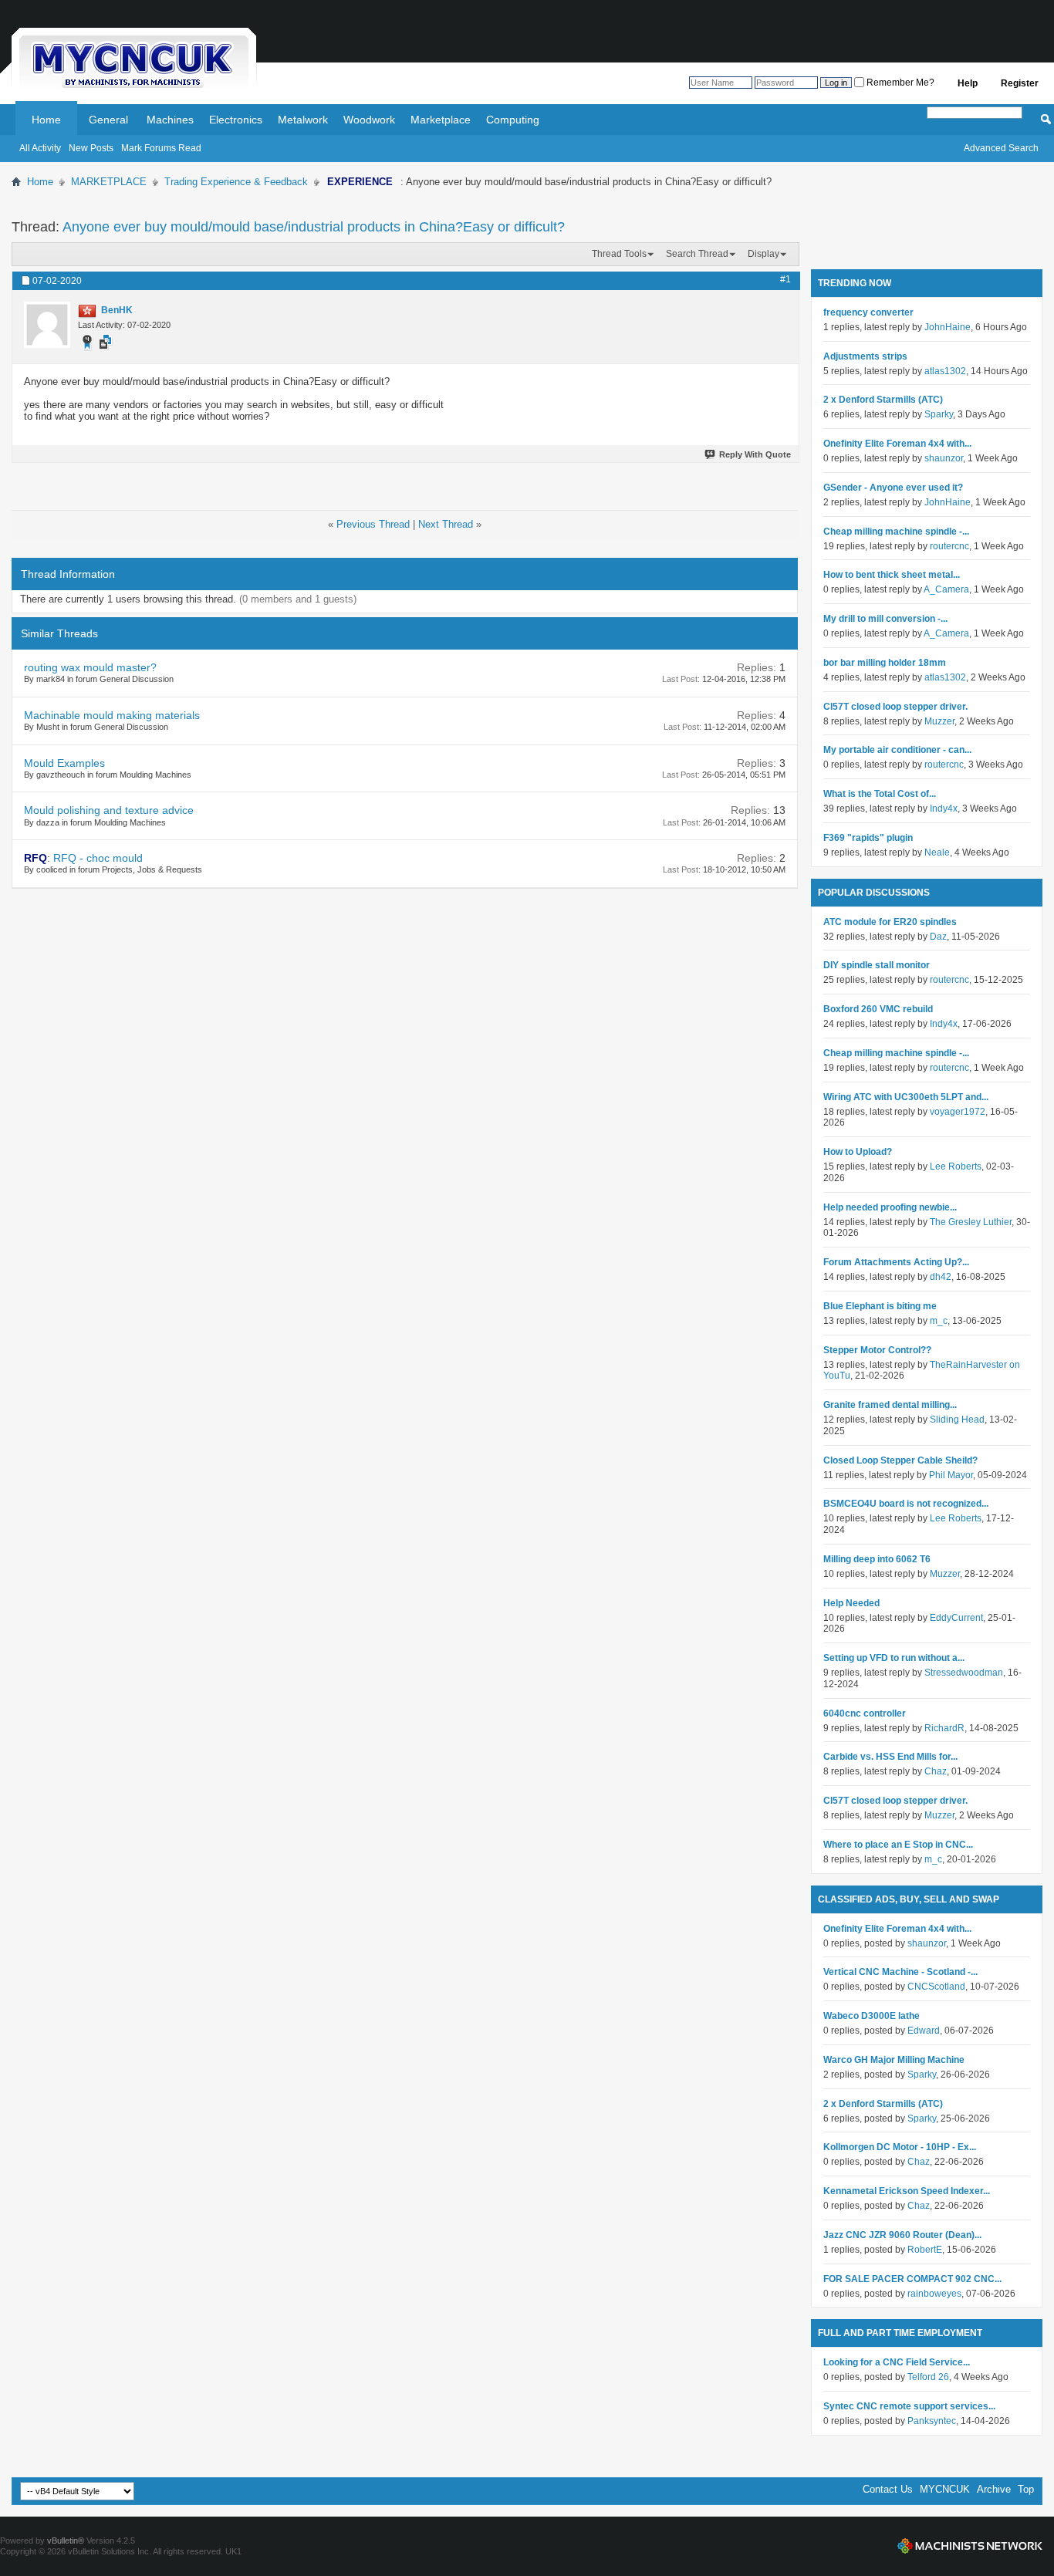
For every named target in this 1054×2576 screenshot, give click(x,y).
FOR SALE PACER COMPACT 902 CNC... (912, 2279)
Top (1026, 2489)
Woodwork (369, 120)
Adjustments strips (865, 356)
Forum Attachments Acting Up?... (896, 1262)
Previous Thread (373, 524)
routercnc (949, 546)
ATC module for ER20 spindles (890, 922)
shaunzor (944, 458)
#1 (785, 279)
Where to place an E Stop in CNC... (898, 1845)
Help (968, 83)
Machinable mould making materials (112, 715)
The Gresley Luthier (971, 1222)
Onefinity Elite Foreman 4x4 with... (897, 444)
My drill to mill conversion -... (885, 619)
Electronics (236, 120)
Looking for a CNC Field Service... (897, 2362)
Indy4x (944, 809)
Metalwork (303, 120)
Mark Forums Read (161, 148)
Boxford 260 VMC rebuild (878, 1009)
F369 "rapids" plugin (868, 838)
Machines (170, 120)
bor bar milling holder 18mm (885, 663)
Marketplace (441, 120)
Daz (938, 937)
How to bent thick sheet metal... (892, 575)
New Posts (91, 148)
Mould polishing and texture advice (109, 810)
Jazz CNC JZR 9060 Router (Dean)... (902, 2235)
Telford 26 (928, 2377)
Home (46, 120)
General (108, 120)
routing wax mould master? (90, 667)
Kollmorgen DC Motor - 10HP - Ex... (900, 2147)
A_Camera (946, 589)
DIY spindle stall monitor (877, 965)
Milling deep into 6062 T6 (877, 1559)
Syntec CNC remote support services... (909, 2406)
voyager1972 (958, 1112)
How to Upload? (858, 1152)
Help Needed (851, 1603)
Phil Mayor (951, 1475)
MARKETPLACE (109, 182)
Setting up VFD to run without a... (894, 1658)
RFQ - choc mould (98, 858)
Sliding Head (957, 1420)
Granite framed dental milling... (890, 1405)
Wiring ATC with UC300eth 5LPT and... (906, 1097)
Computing (513, 120)
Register (1020, 83)
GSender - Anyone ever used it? (893, 488)
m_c (939, 1321)
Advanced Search (1001, 148)
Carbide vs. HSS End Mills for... (890, 1757)
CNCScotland (936, 1987)
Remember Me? (899, 83)
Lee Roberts (956, 1166)
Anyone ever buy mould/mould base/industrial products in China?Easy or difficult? (314, 227)
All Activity (40, 148)
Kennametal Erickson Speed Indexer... (907, 2191)
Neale (937, 852)
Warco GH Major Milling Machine (894, 2060)
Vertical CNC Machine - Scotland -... (900, 1972)
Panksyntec (932, 2421)
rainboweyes (934, 2294)
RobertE (925, 2250)
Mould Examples (64, 763)
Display (763, 254)
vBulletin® (66, 2541)
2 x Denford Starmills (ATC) (883, 400)
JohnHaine (948, 327)
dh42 (941, 1277)
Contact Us (888, 2489)
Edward (924, 2031)
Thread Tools (619, 254)
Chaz (936, 1771)
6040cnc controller (865, 1713)
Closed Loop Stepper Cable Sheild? (900, 1460)
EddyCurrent (956, 1618)
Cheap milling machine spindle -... (896, 532)
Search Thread (697, 254)
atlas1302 (945, 371)
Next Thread (446, 524)
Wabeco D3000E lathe (872, 2016)
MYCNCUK (945, 2489)
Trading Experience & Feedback (236, 182)
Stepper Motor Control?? (877, 1350)
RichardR (944, 1728)
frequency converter (868, 312)
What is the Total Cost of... (880, 794)
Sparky (939, 414)
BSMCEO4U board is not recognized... (906, 1504)
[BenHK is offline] (47, 325)
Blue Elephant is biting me (880, 1306)
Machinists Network (970, 2546)
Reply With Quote (755, 454)
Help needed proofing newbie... (890, 1207)
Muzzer (939, 721)
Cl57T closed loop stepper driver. (895, 707)
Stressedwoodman (964, 1673)
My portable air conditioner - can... (897, 750)
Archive (994, 2489)
